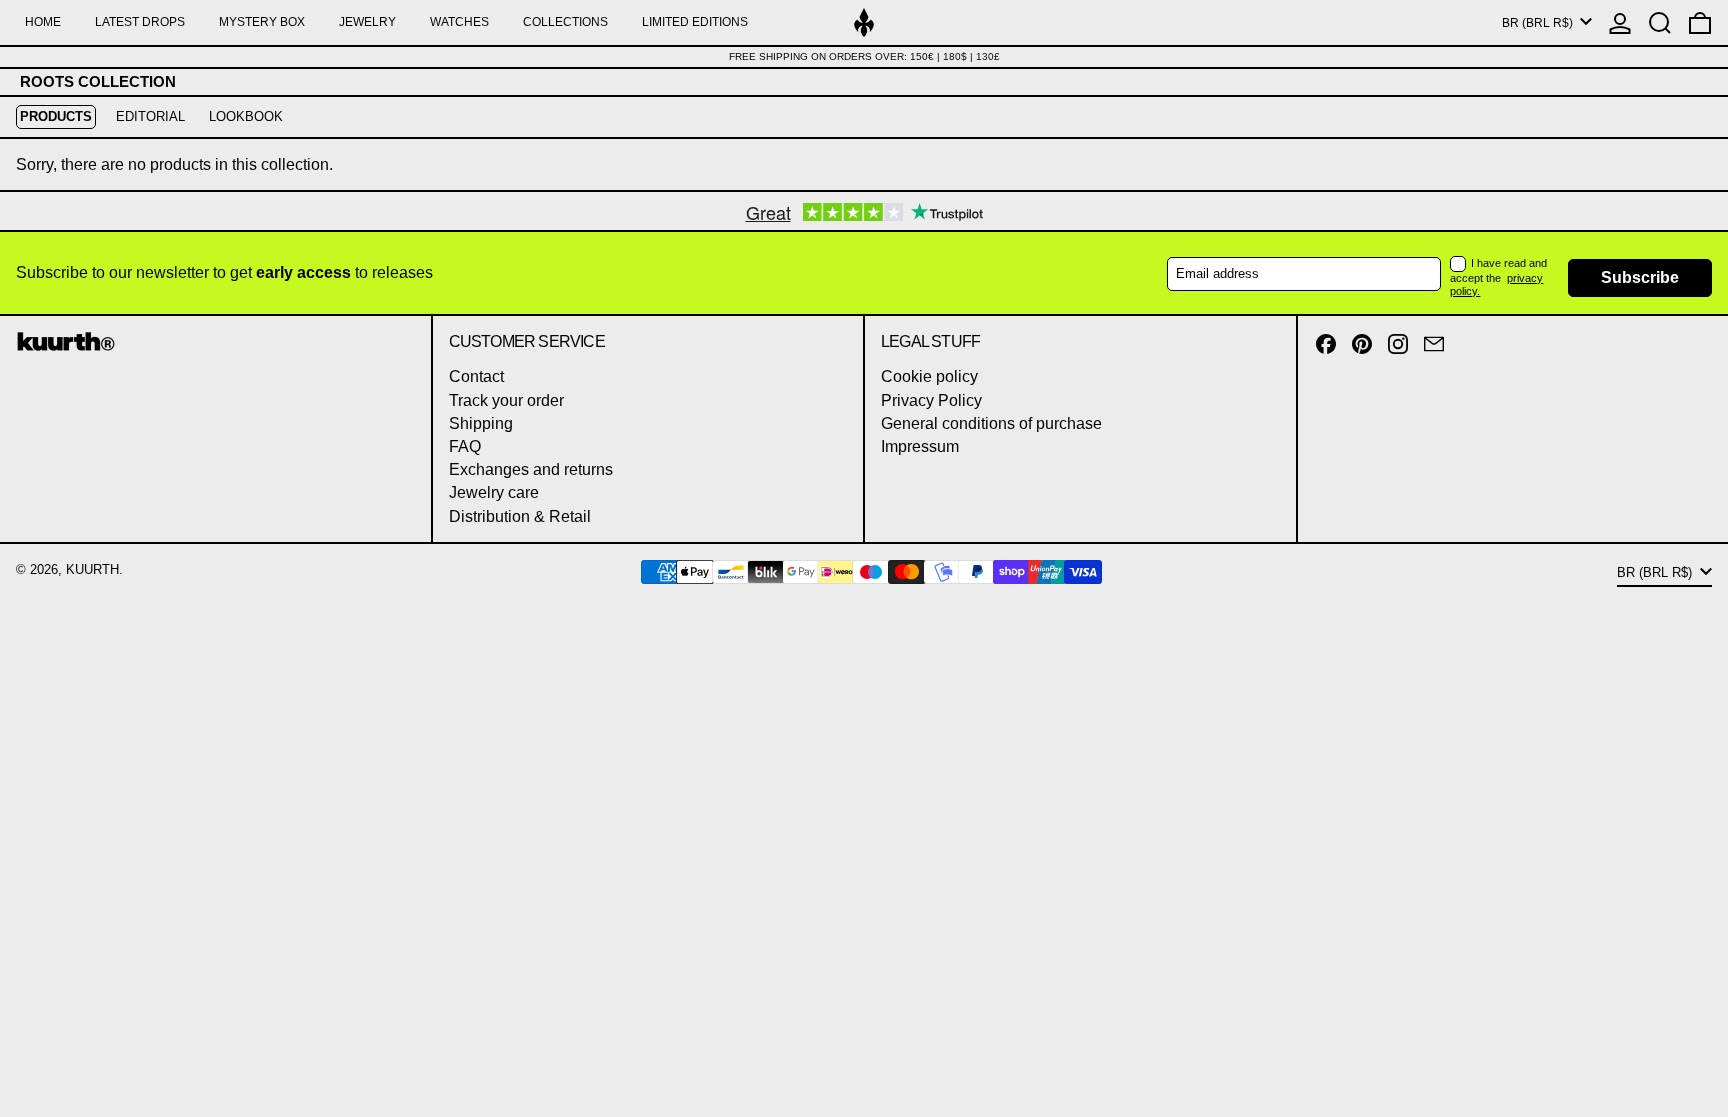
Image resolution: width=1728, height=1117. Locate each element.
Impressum (920, 446)
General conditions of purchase (991, 423)
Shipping (481, 423)
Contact (476, 376)
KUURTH (92, 569)
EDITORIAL (150, 116)
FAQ (465, 446)
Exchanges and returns (531, 469)
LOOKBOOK (246, 116)
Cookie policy (929, 376)
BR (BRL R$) (1539, 23)
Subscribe (1640, 277)
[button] (1660, 22)
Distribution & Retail (520, 516)
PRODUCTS (56, 116)
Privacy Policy (931, 400)
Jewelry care (494, 492)
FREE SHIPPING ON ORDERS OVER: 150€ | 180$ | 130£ (864, 56)
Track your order (506, 400)
